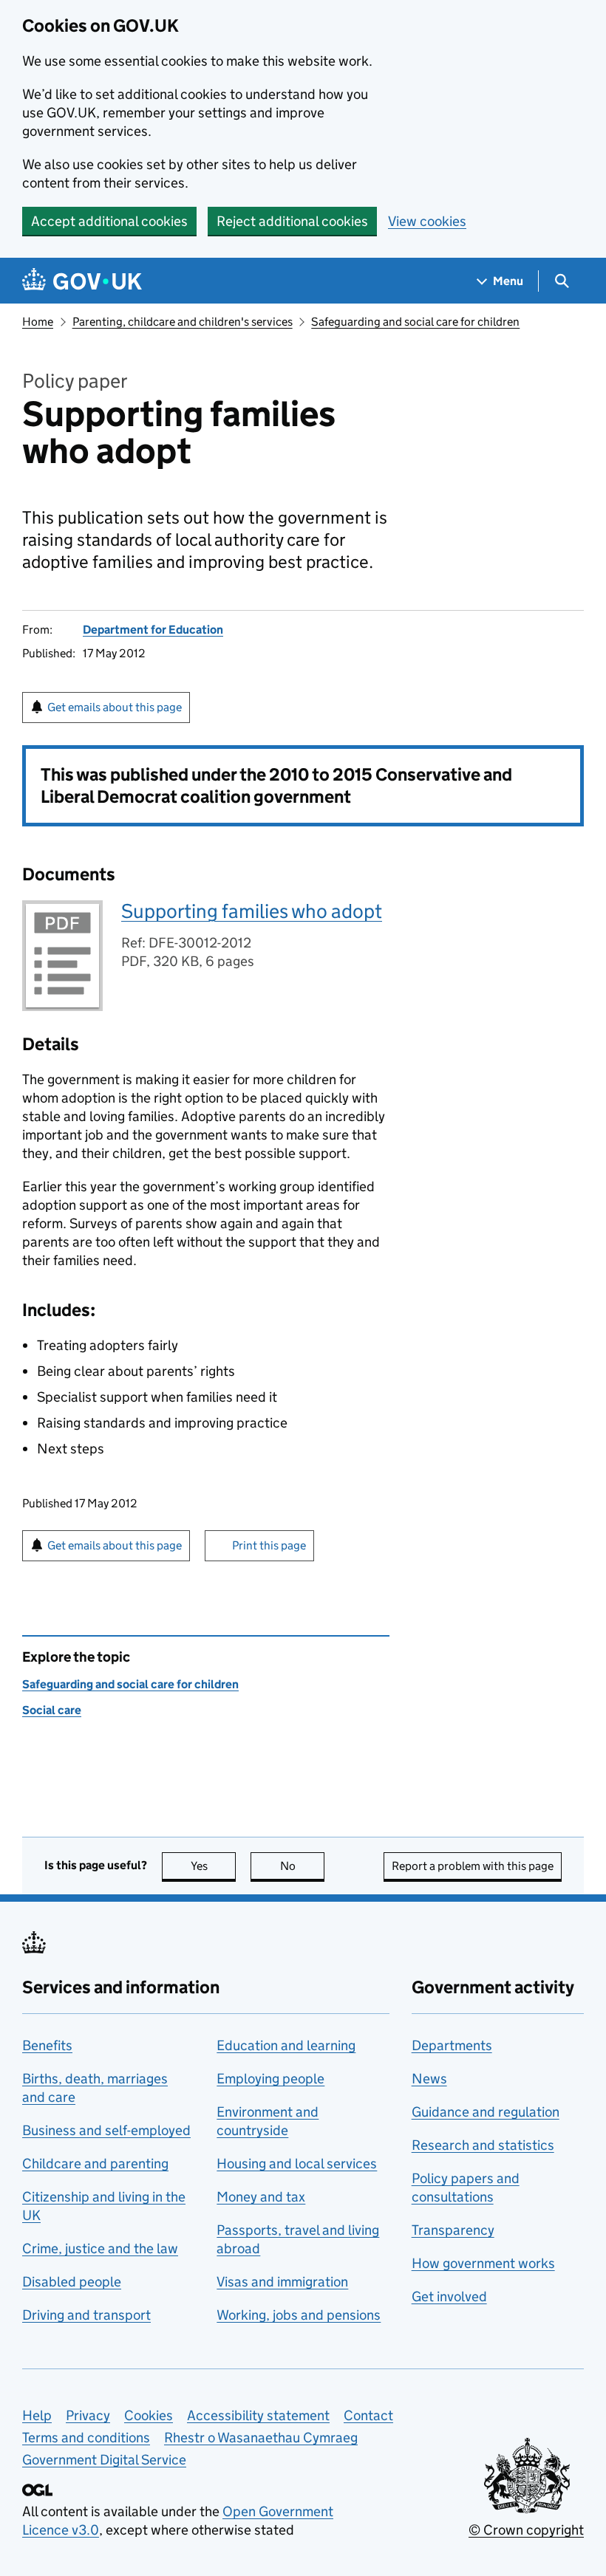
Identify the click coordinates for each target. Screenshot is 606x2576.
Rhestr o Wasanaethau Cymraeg (261, 2438)
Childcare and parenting (95, 2164)
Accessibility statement (258, 2415)
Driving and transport (86, 2315)
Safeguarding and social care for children (415, 322)
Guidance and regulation (486, 2112)
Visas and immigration (282, 2282)
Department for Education (153, 630)
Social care (52, 1710)
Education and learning (286, 2045)
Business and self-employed (106, 2130)
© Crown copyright (526, 2530)
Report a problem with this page (473, 1866)
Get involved (449, 2296)
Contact (368, 2415)
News (429, 2079)
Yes (213, 1866)
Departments (452, 2045)
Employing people (270, 2079)
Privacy (88, 2415)
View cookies (427, 221)
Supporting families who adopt (252, 911)
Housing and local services (297, 2164)
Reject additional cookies (292, 221)
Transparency (453, 2230)
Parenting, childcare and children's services (183, 322)
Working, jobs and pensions (299, 2315)
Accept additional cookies (109, 221)
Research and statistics (483, 2145)
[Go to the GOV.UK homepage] (82, 281)
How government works (483, 2263)
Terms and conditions (86, 2438)
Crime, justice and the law (100, 2248)
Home (38, 322)
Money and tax (261, 2197)
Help (37, 2415)
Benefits (47, 2045)
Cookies (149, 2415)
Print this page (269, 1545)
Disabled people (72, 2282)
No (302, 1866)
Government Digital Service (104, 2460)
